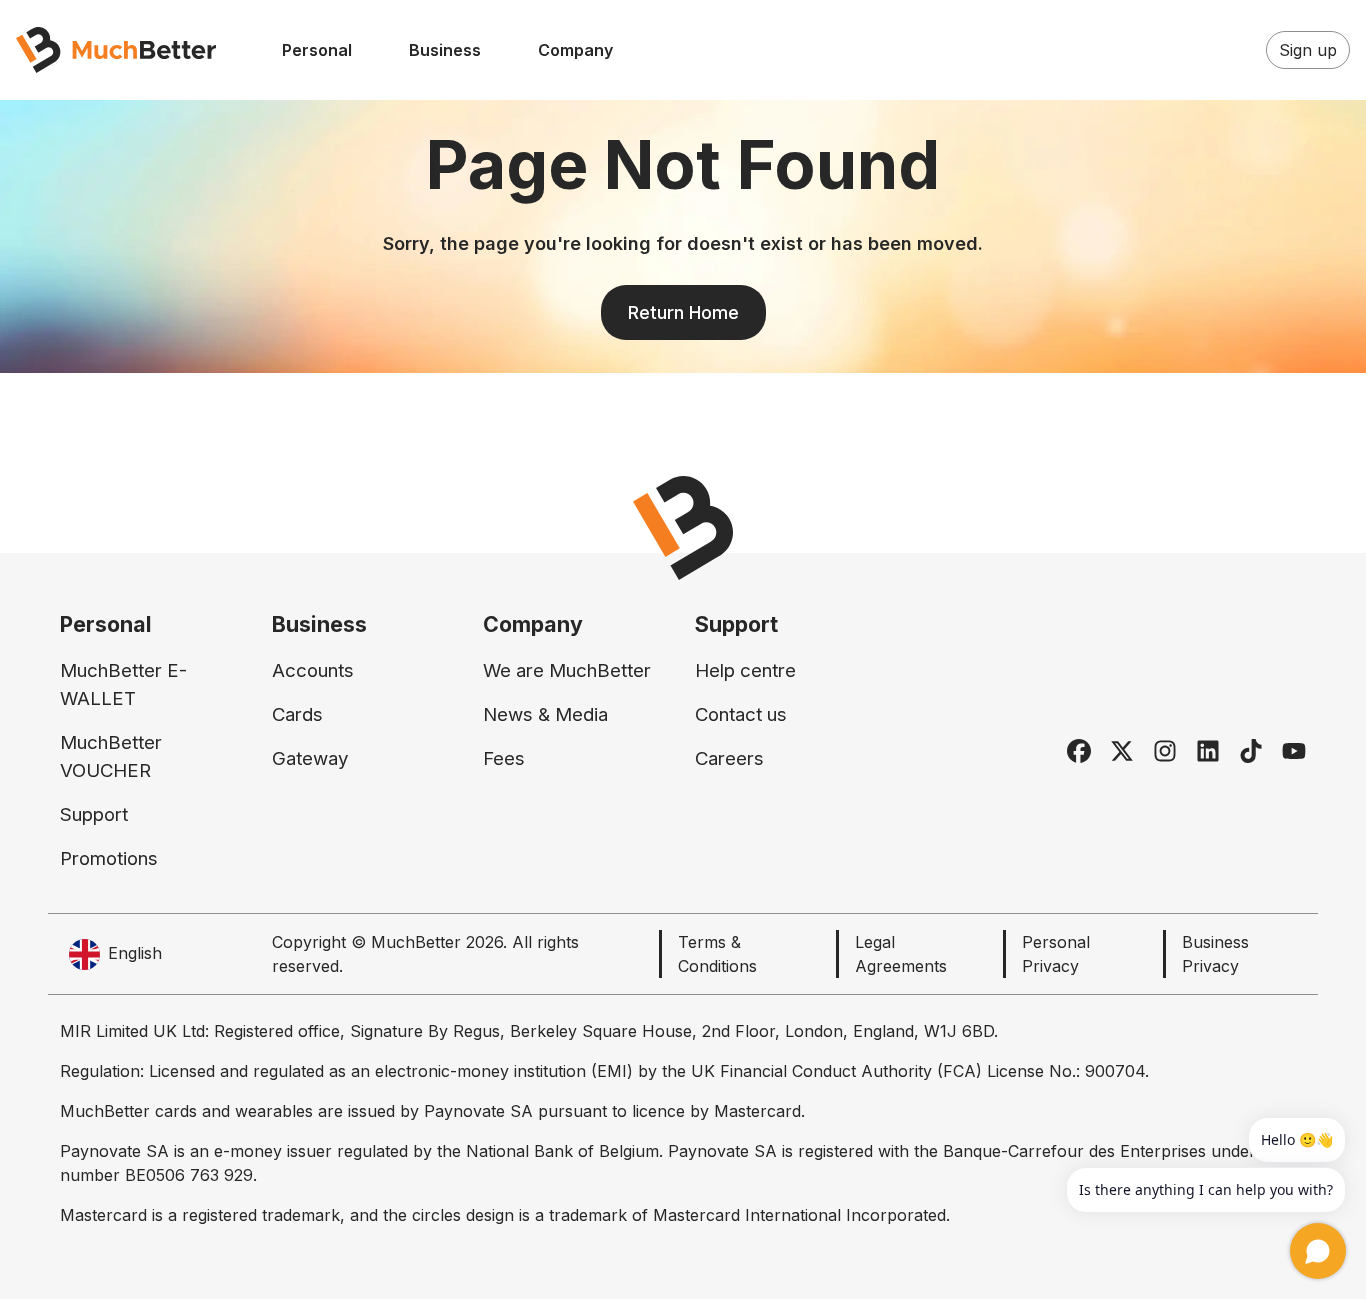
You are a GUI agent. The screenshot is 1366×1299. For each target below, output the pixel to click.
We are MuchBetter (567, 670)
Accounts (313, 670)
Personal (317, 50)
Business (445, 50)
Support (94, 814)
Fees (504, 758)
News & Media (545, 714)
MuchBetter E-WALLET (123, 684)
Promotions (109, 858)
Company (575, 50)
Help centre (745, 670)
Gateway (310, 758)
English (135, 953)
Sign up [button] (1308, 50)
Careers (729, 758)
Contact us (741, 714)
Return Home (683, 312)
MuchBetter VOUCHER (111, 756)
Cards (297, 714)
